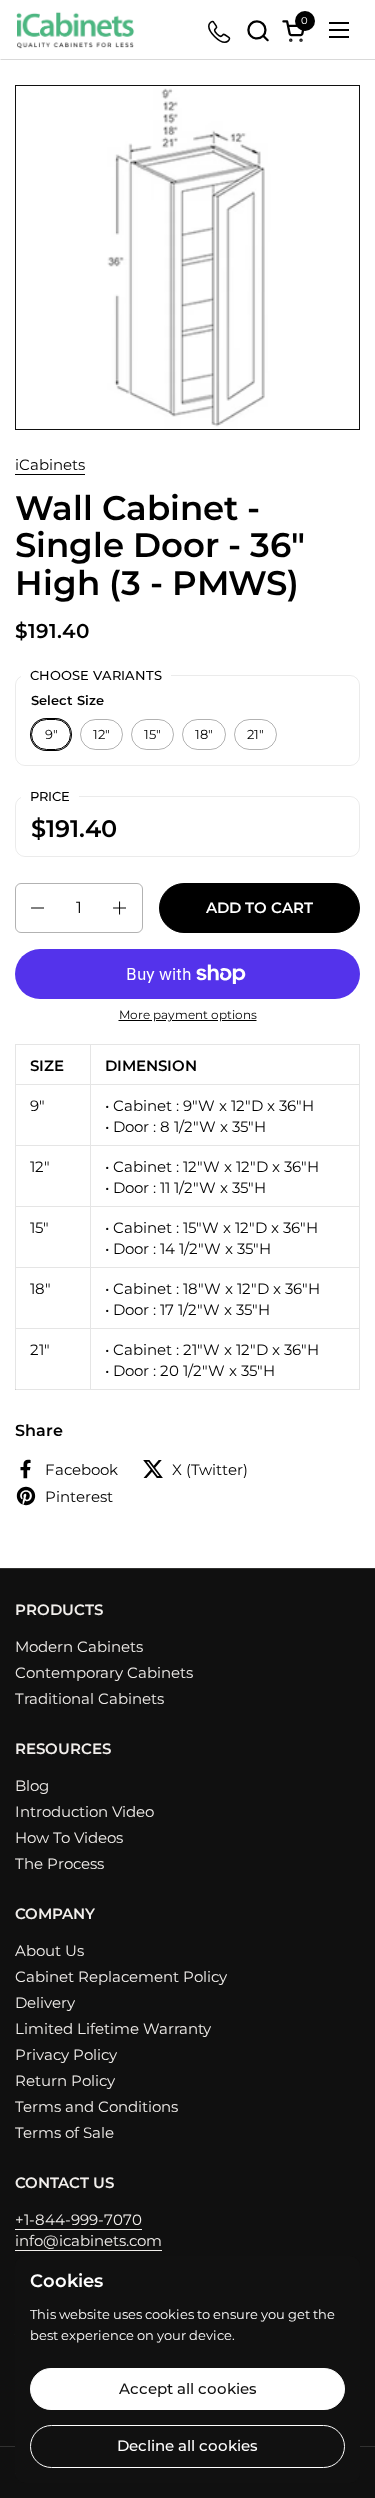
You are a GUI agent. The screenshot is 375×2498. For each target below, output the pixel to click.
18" (204, 734)
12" (101, 734)
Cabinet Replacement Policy (121, 1976)
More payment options (188, 1014)
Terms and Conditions (96, 2106)
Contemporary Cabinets (104, 1672)
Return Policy (65, 2080)
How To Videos (69, 1837)
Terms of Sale (64, 2132)
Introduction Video (84, 1811)
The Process (59, 1863)
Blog (32, 1785)
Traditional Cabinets (89, 1698)
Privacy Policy (66, 2054)
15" (152, 734)
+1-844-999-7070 (78, 2219)
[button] (257, 30)
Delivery (45, 2002)
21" (255, 734)
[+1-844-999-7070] (220, 30)
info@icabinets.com (88, 2240)
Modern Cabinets (79, 1646)
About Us (49, 1950)
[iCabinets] (75, 30)
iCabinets (50, 464)
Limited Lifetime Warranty (113, 2028)
